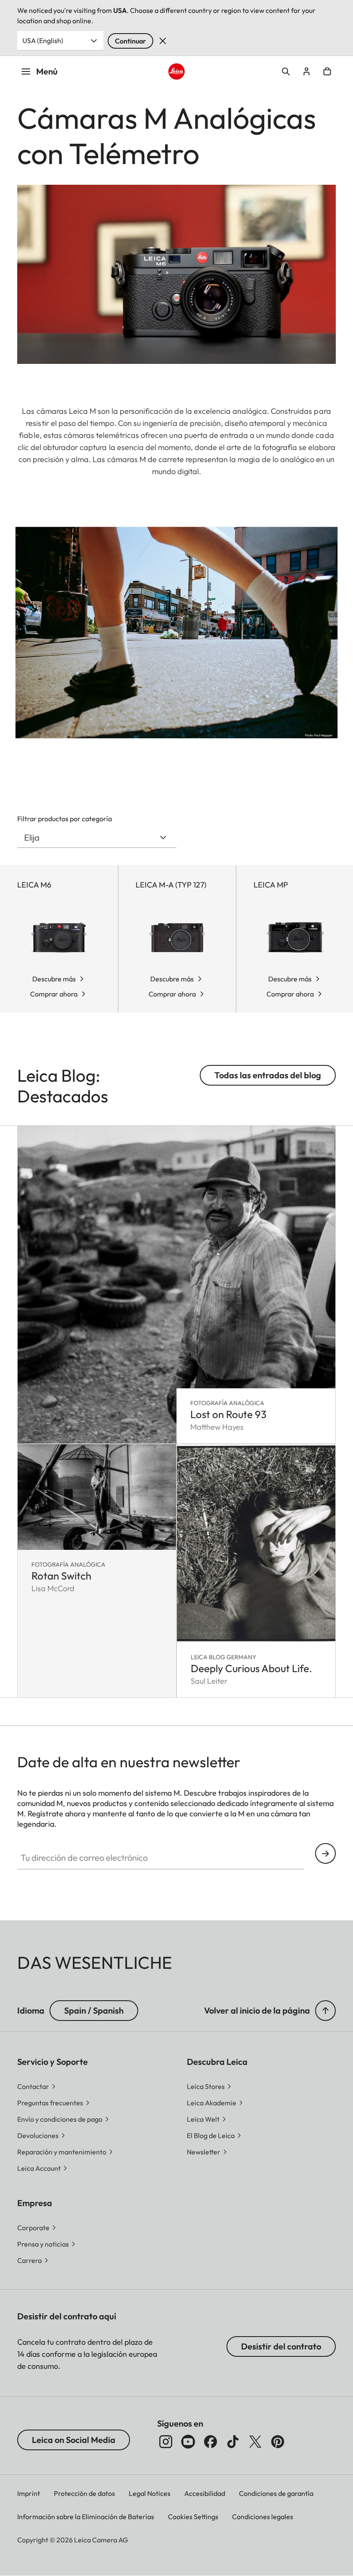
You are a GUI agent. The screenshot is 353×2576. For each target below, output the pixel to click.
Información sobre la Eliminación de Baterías (86, 2517)
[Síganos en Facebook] (211, 2442)
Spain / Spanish (94, 2010)
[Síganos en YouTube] (188, 2442)
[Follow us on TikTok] (233, 2442)
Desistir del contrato (281, 2346)
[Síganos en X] (255, 2442)
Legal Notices (150, 2493)
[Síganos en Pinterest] (278, 2442)
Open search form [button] (286, 71)
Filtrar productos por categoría (65, 819)
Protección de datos (84, 2493)
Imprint (29, 2493)
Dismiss (163, 41)
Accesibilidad (205, 2493)
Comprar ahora (54, 994)
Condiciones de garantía (276, 2493)
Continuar (130, 41)
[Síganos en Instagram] (166, 2442)
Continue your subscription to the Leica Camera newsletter (325, 1853)
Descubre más (54, 979)
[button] (325, 2011)
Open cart (327, 71)
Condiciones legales (263, 2517)
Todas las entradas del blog (268, 1075)
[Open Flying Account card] (307, 71)
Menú (47, 71)
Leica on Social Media (74, 2440)
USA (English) (43, 40)
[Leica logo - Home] (176, 71)
